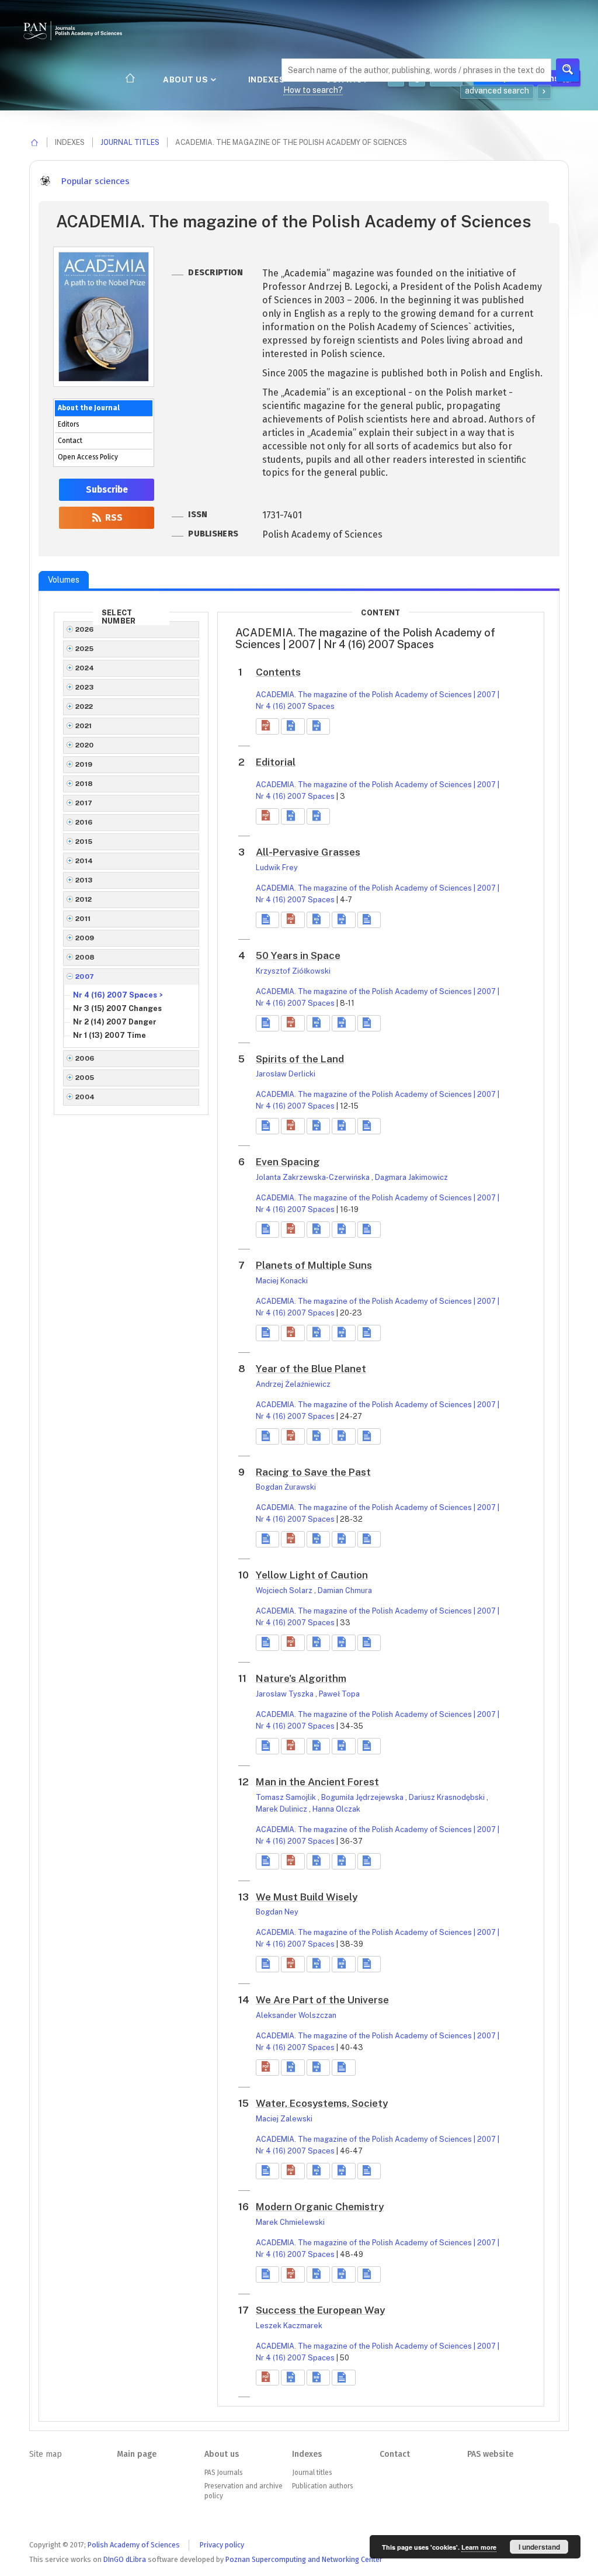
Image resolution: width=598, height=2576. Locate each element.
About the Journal (89, 408)
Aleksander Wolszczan (296, 2015)
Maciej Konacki (282, 1281)
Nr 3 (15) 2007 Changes (117, 1008)
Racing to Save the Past (313, 1472)
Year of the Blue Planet (311, 1369)
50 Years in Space (298, 955)
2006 (85, 1058)
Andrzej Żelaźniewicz (293, 1384)
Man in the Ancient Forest (317, 1782)
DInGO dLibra (125, 2559)
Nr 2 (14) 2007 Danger (115, 1022)
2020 (85, 745)
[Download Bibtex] (318, 726)
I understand (539, 2547)
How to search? (313, 90)
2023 (85, 687)
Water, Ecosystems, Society (322, 2103)
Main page (137, 2454)
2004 (85, 1097)
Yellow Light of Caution (312, 1575)
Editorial (276, 762)
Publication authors (322, 2486)
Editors (68, 424)
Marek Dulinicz (282, 1809)
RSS (113, 518)
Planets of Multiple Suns (314, 1265)
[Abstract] (267, 920)
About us (187, 79)
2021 (84, 726)
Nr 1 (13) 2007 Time (109, 1035)
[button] (267, 726)
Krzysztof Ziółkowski (293, 971)
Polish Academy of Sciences (134, 2545)
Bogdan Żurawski (286, 1487)
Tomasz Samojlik (287, 1797)
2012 (84, 899)
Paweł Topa (339, 1694)
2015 (84, 842)
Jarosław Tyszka (286, 1694)
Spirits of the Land (300, 1059)
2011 (83, 919)
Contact (70, 441)
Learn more (479, 2547)
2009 (85, 938)
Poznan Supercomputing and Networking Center (304, 2559)
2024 (85, 668)
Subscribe (107, 490)
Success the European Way (320, 2310)
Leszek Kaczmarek (289, 2326)
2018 (84, 784)
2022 (84, 707)
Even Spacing (288, 1162)
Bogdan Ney (277, 1912)
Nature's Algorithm (301, 1678)
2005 (85, 1078)
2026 (85, 629)
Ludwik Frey (277, 868)
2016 (84, 822)
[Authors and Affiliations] (369, 920)
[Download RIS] (293, 726)
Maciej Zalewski (284, 2119)
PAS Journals (223, 2473)
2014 (84, 861)
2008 (85, 957)
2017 (84, 803)
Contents (278, 672)
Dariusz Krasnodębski (448, 1797)
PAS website (490, 2454)
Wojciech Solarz (285, 1590)
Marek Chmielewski (290, 2222)
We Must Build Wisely (307, 1897)
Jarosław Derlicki (286, 1074)
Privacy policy (222, 2545)
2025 (85, 649)
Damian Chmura (345, 1590)
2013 (84, 880)
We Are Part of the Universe (322, 2000)
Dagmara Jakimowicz (411, 1177)
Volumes (64, 580)
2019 (84, 764)
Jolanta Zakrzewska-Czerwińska (314, 1177)
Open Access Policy (88, 457)
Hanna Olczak (336, 1809)
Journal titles (130, 142)
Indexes (268, 79)
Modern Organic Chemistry (320, 2207)
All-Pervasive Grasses (308, 852)
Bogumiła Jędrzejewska (363, 1797)
